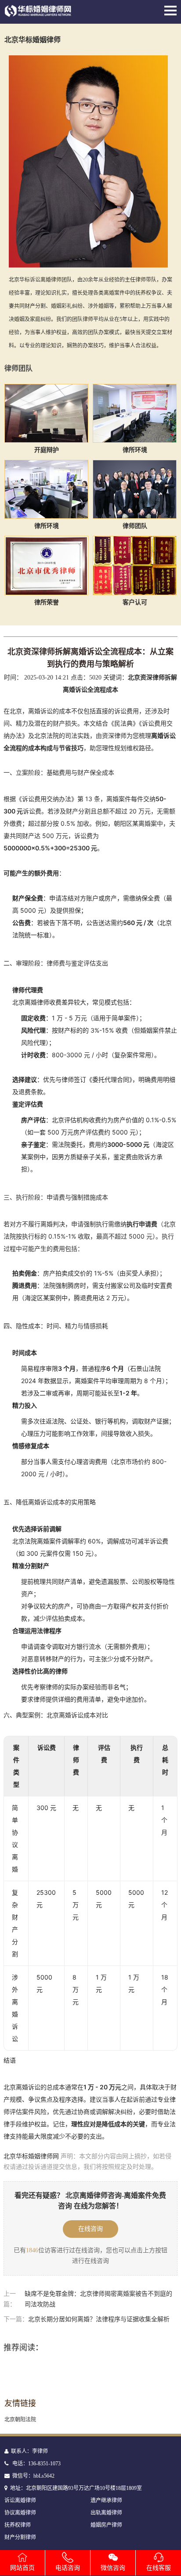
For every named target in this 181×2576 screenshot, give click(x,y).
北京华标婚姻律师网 (31, 2156)
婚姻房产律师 (106, 2525)
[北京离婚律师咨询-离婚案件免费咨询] (38, 14)
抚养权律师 (18, 2525)
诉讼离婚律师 (20, 2500)
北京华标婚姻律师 (33, 40)
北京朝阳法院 (20, 2420)
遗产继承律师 (106, 2500)
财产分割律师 (20, 2537)
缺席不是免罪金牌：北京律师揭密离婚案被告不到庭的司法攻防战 (98, 2299)
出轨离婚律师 (106, 2513)
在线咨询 (90, 2229)
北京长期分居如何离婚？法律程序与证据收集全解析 (99, 2319)
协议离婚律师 (20, 2513)
